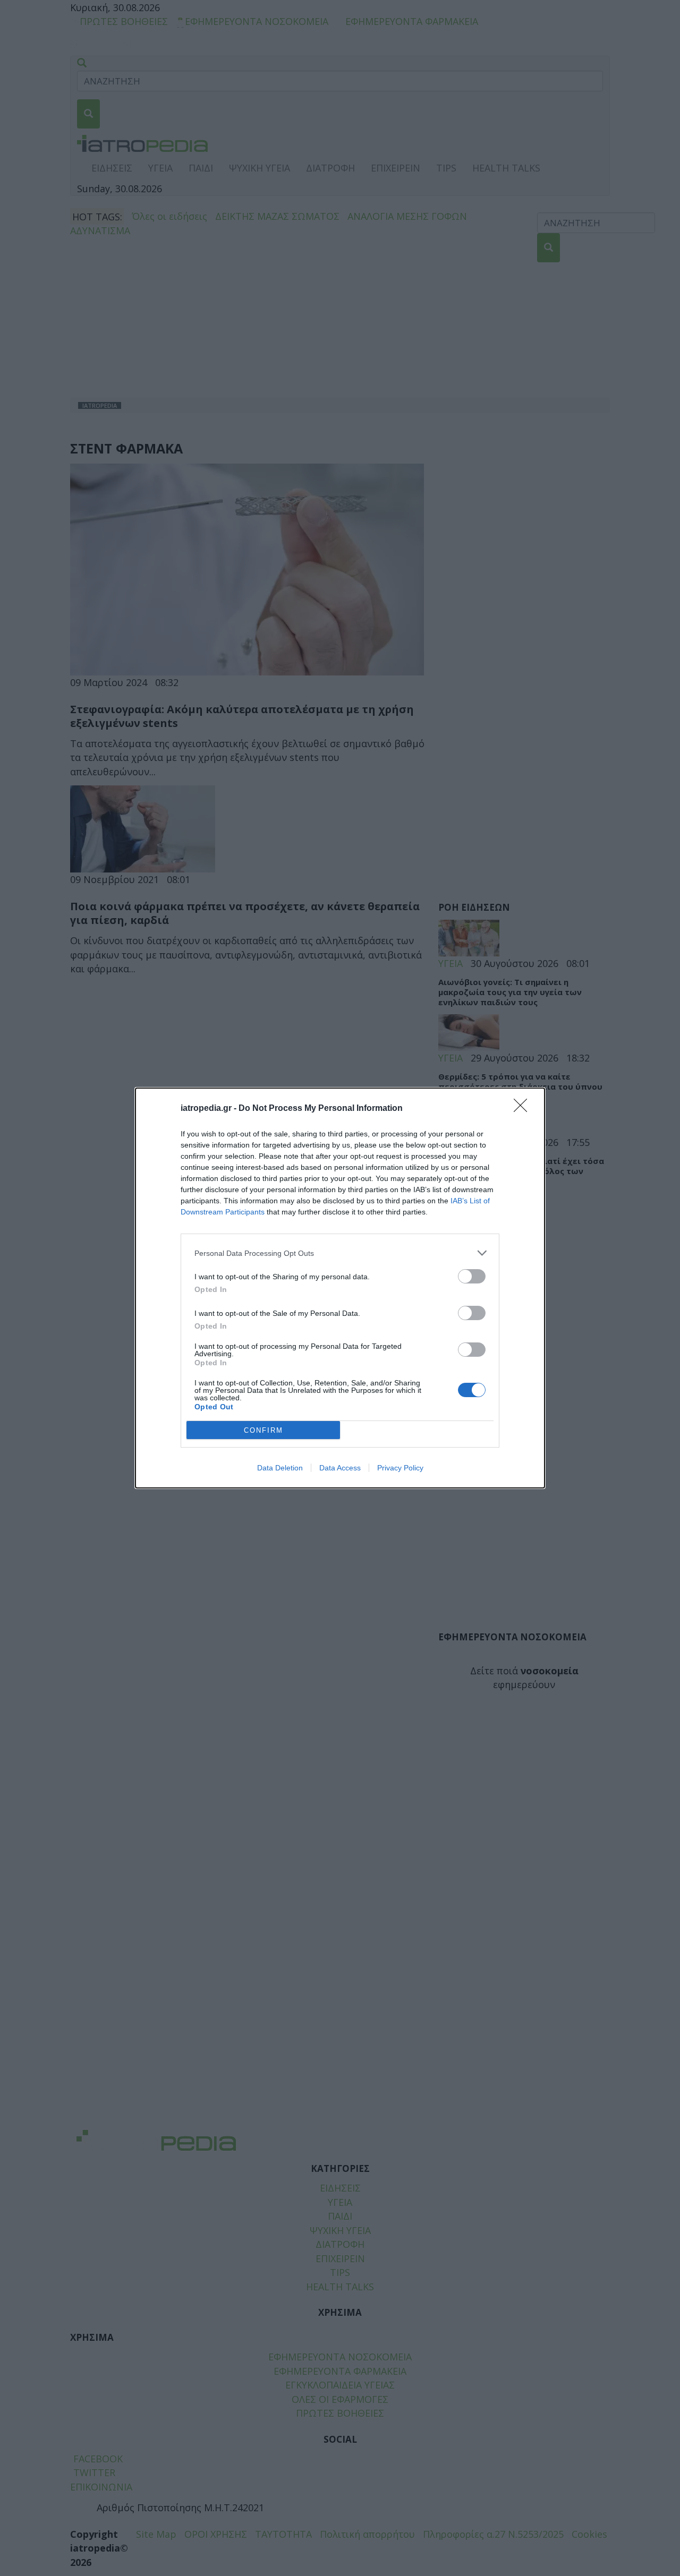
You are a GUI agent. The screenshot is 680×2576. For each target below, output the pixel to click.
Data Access (340, 1468)
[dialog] (340, 1288)
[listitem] (340, 1253)
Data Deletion (280, 1468)
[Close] (524, 1109)
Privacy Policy (400, 1468)
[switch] (472, 1276)
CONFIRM (263, 1430)
